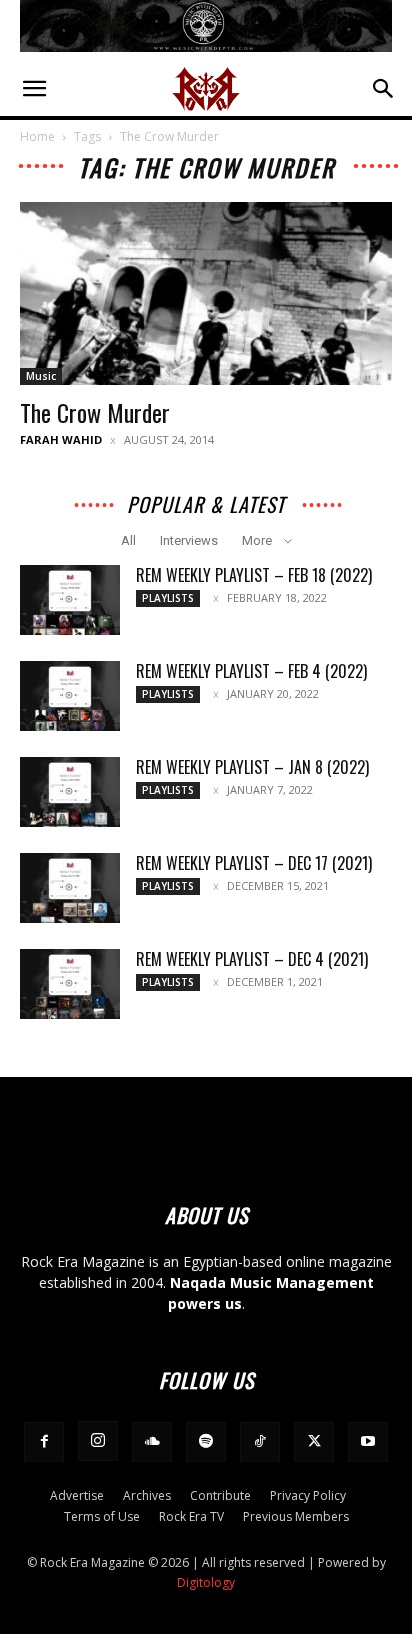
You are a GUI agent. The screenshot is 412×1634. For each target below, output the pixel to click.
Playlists (168, 598)
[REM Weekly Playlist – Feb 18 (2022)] (70, 600)
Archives (147, 1495)
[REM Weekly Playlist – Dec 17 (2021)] (70, 888)
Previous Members (296, 1516)
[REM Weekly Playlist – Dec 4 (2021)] (70, 984)
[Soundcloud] (152, 1442)
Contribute (220, 1495)
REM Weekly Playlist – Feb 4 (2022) (251, 671)
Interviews (189, 540)
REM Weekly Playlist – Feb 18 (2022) (254, 575)
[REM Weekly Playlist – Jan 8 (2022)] (70, 792)
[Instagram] (98, 1441)
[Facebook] (44, 1442)
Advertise (77, 1495)
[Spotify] (206, 1442)
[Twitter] (314, 1442)
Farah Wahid (61, 439)
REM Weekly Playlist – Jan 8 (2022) (252, 767)
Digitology (206, 1582)
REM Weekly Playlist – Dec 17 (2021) (254, 863)
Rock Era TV (191, 1516)
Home (37, 136)
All (128, 540)
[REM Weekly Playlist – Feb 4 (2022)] (70, 696)
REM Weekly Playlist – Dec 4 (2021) (252, 959)
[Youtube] (368, 1442)
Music (41, 376)
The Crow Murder (95, 412)
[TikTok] (260, 1442)
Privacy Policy (308, 1495)
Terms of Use (102, 1516)
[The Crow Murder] (206, 294)
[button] (34, 89)
